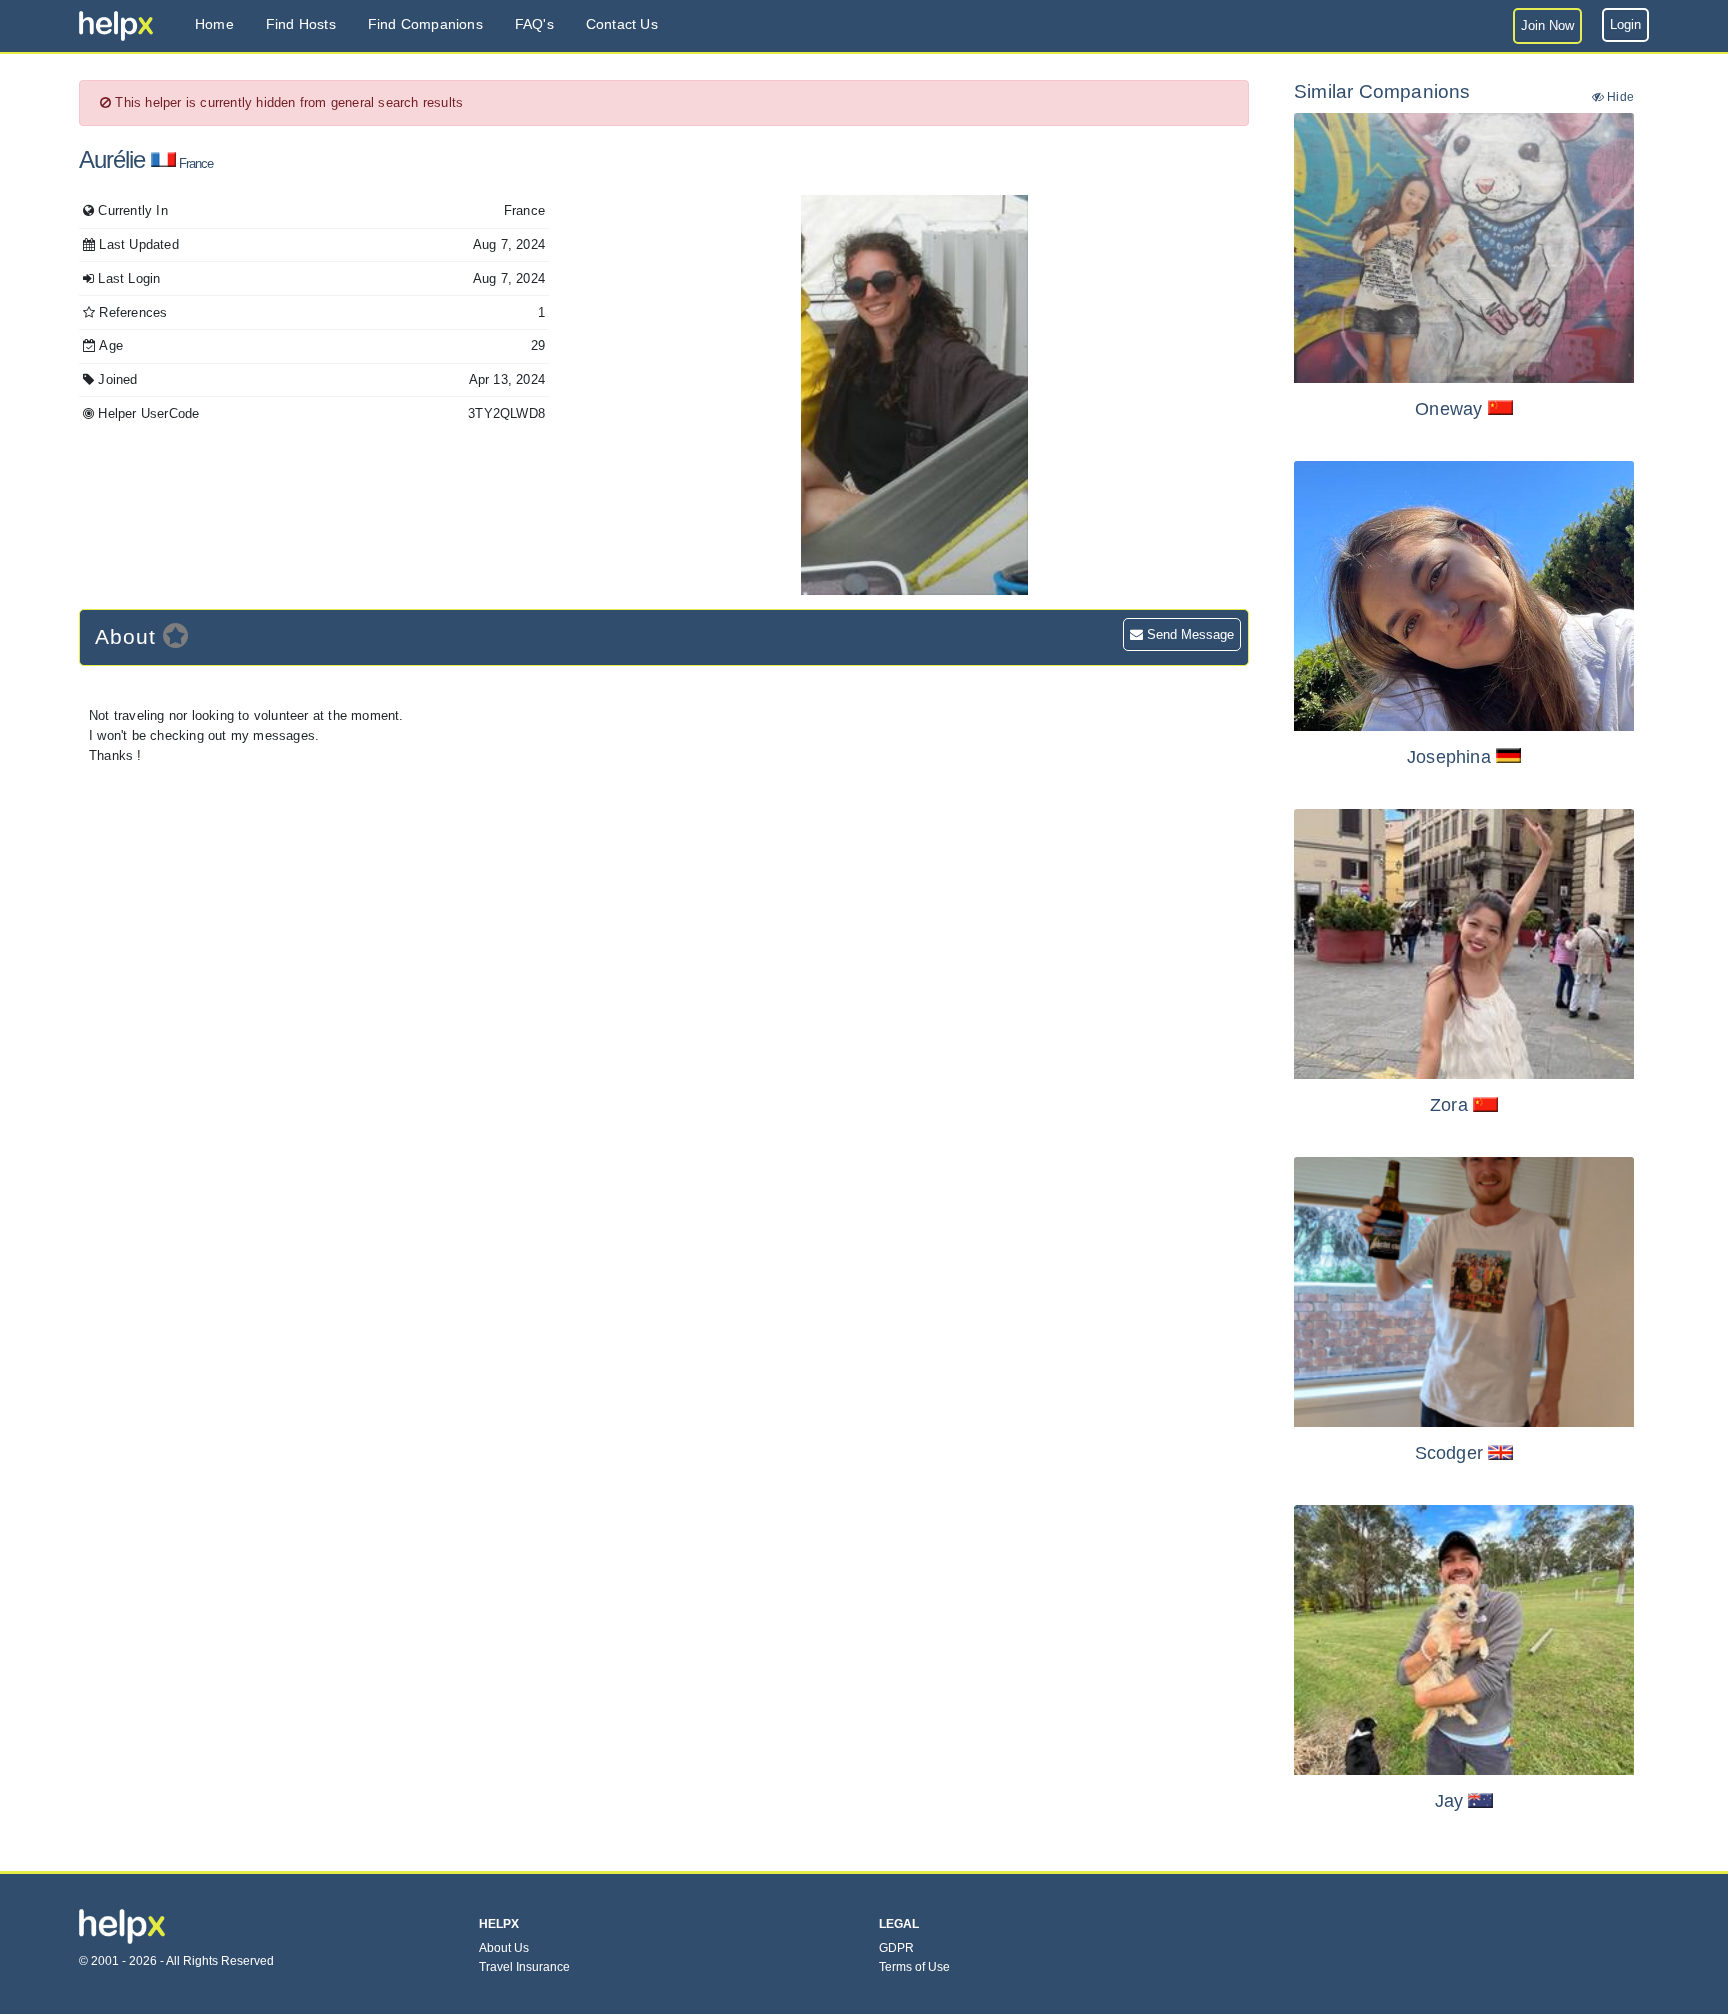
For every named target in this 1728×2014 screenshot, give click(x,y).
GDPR (896, 1948)
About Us (504, 1948)
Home (214, 24)
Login (1625, 24)
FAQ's (534, 24)
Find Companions (425, 24)
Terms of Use (914, 1967)
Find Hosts (301, 24)
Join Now (1547, 25)
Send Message (1188, 634)
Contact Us (622, 24)
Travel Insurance (524, 1967)
